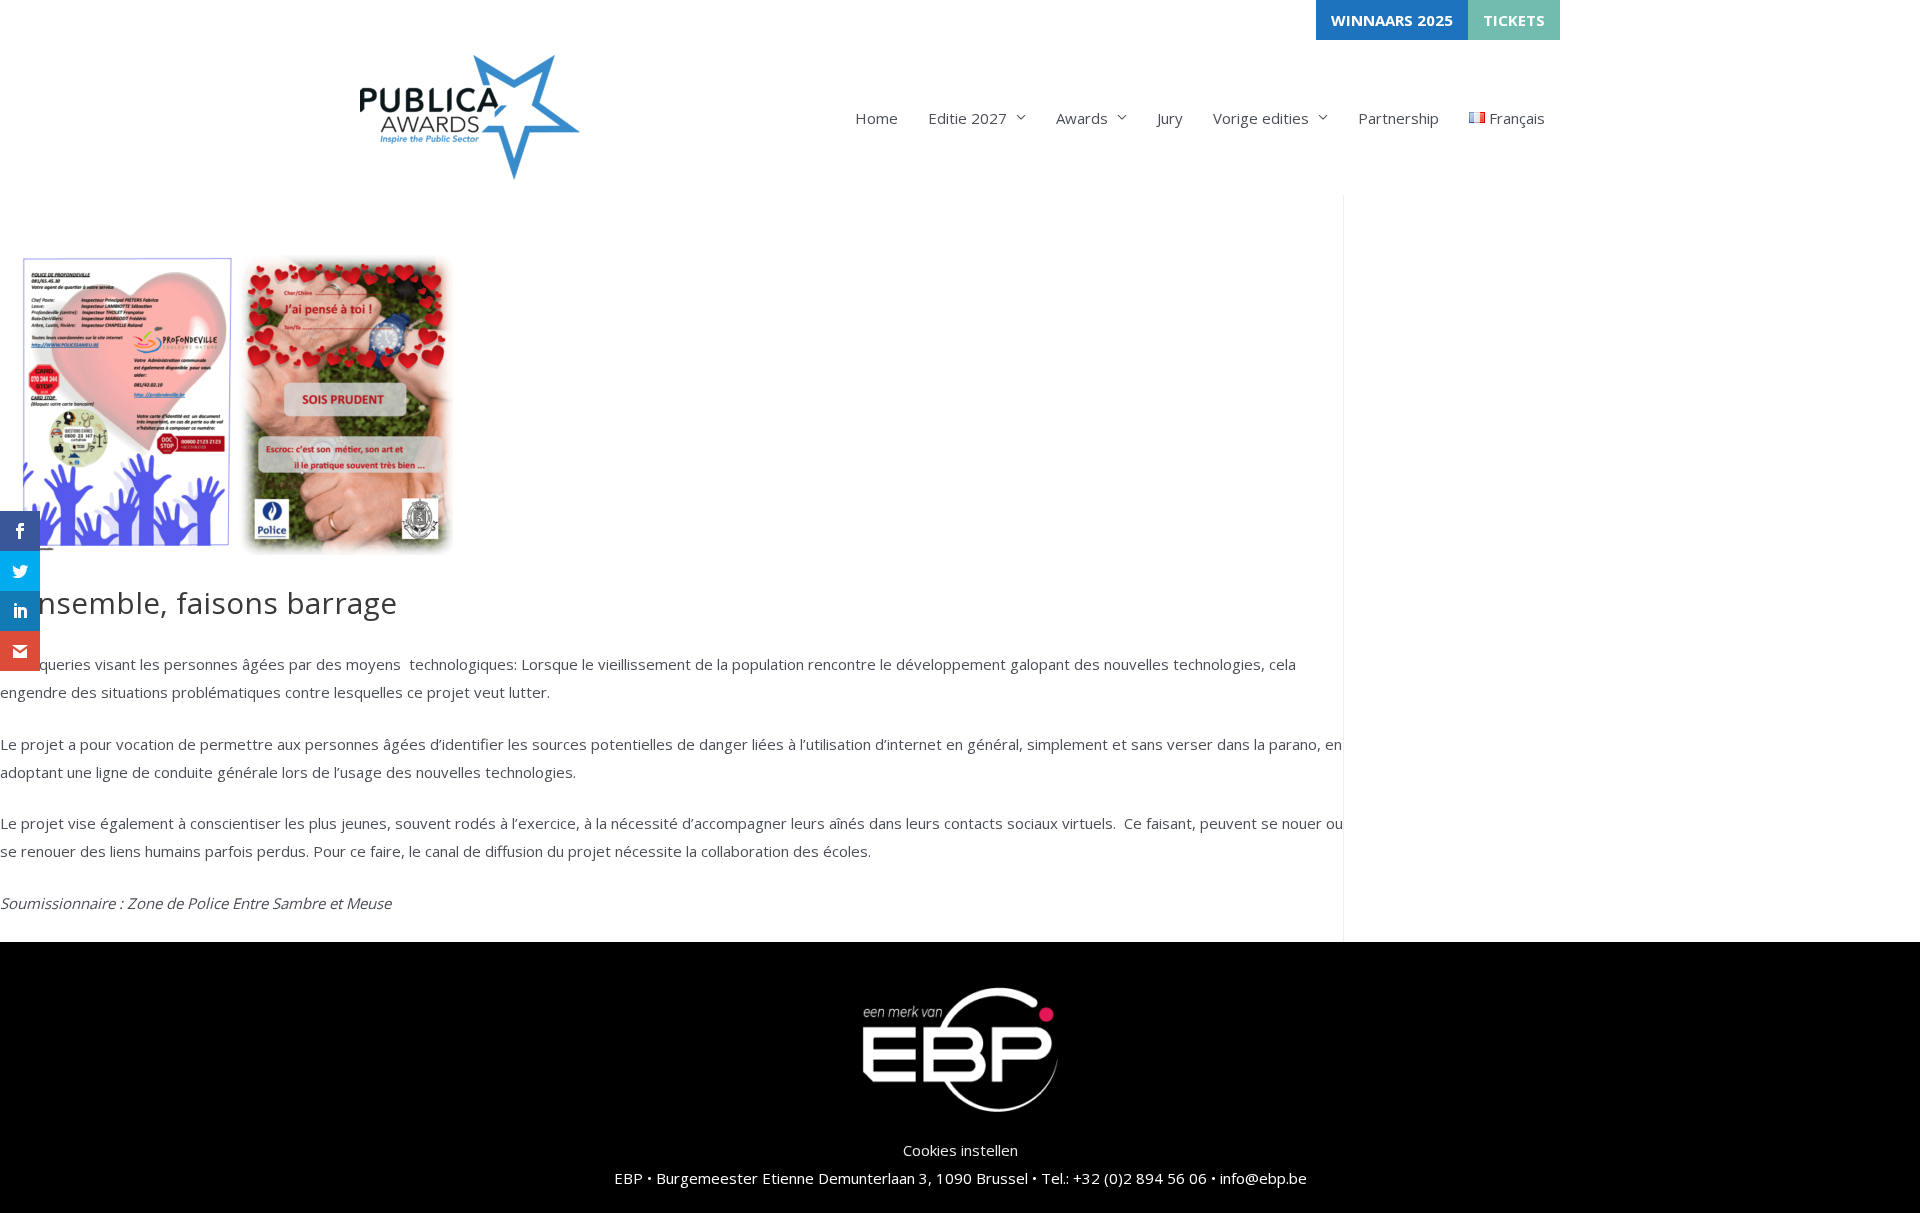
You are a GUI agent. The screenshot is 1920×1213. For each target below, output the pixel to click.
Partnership (1398, 118)
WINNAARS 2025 (1392, 20)
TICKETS (1514, 20)
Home (876, 118)
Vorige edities (1261, 118)
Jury (1170, 118)
